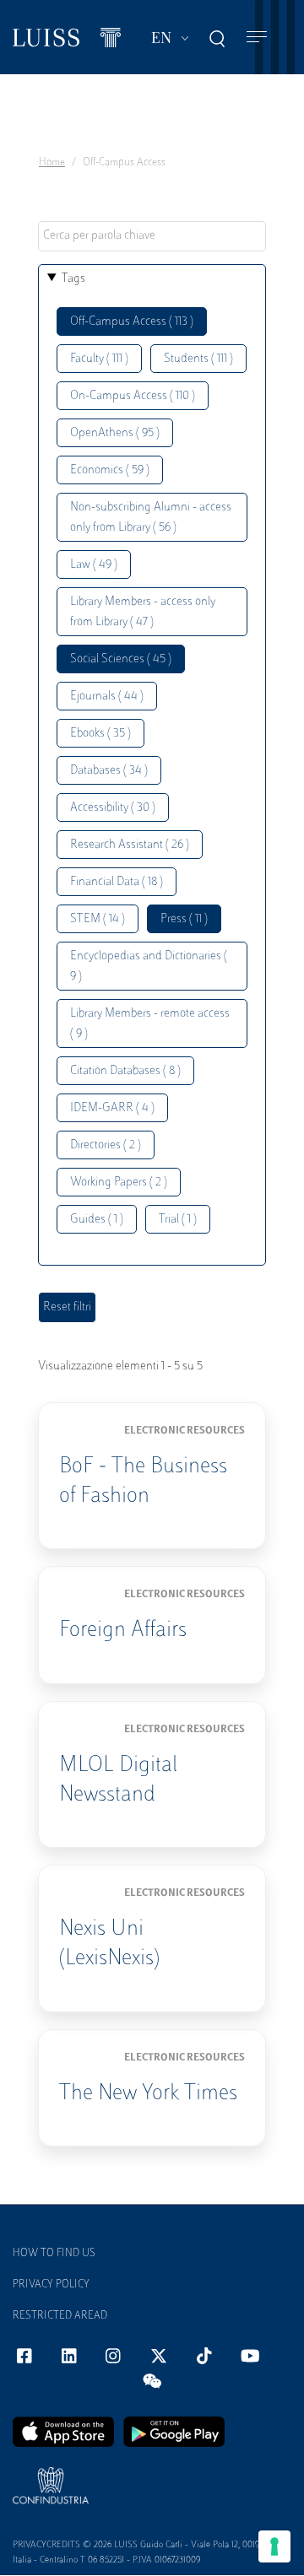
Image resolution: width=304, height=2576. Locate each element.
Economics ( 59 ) (110, 470)
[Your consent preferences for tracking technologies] (274, 2546)
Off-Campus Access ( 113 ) (132, 322)
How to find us (54, 2254)
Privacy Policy (51, 2285)
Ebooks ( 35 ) (100, 734)
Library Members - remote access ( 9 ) (150, 1024)
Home (52, 163)
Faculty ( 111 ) (99, 359)
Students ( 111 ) (198, 359)
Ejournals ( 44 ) (107, 697)
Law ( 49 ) (94, 565)
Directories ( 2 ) (106, 1145)
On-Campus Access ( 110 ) (133, 396)
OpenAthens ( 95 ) (115, 433)
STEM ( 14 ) (98, 919)
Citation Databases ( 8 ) (125, 1071)
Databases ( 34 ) (109, 771)
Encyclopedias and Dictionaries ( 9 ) (149, 967)
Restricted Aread (60, 2316)
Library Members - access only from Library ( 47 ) (143, 612)
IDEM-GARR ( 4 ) (112, 1108)
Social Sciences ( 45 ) (121, 659)
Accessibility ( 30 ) (113, 808)
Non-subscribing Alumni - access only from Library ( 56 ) (151, 518)
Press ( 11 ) (184, 919)
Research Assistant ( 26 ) (130, 845)
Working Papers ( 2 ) (119, 1183)
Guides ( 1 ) (97, 1220)
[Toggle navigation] (257, 38)
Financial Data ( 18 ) (117, 882)
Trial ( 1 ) (178, 1220)
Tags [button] (73, 279)
